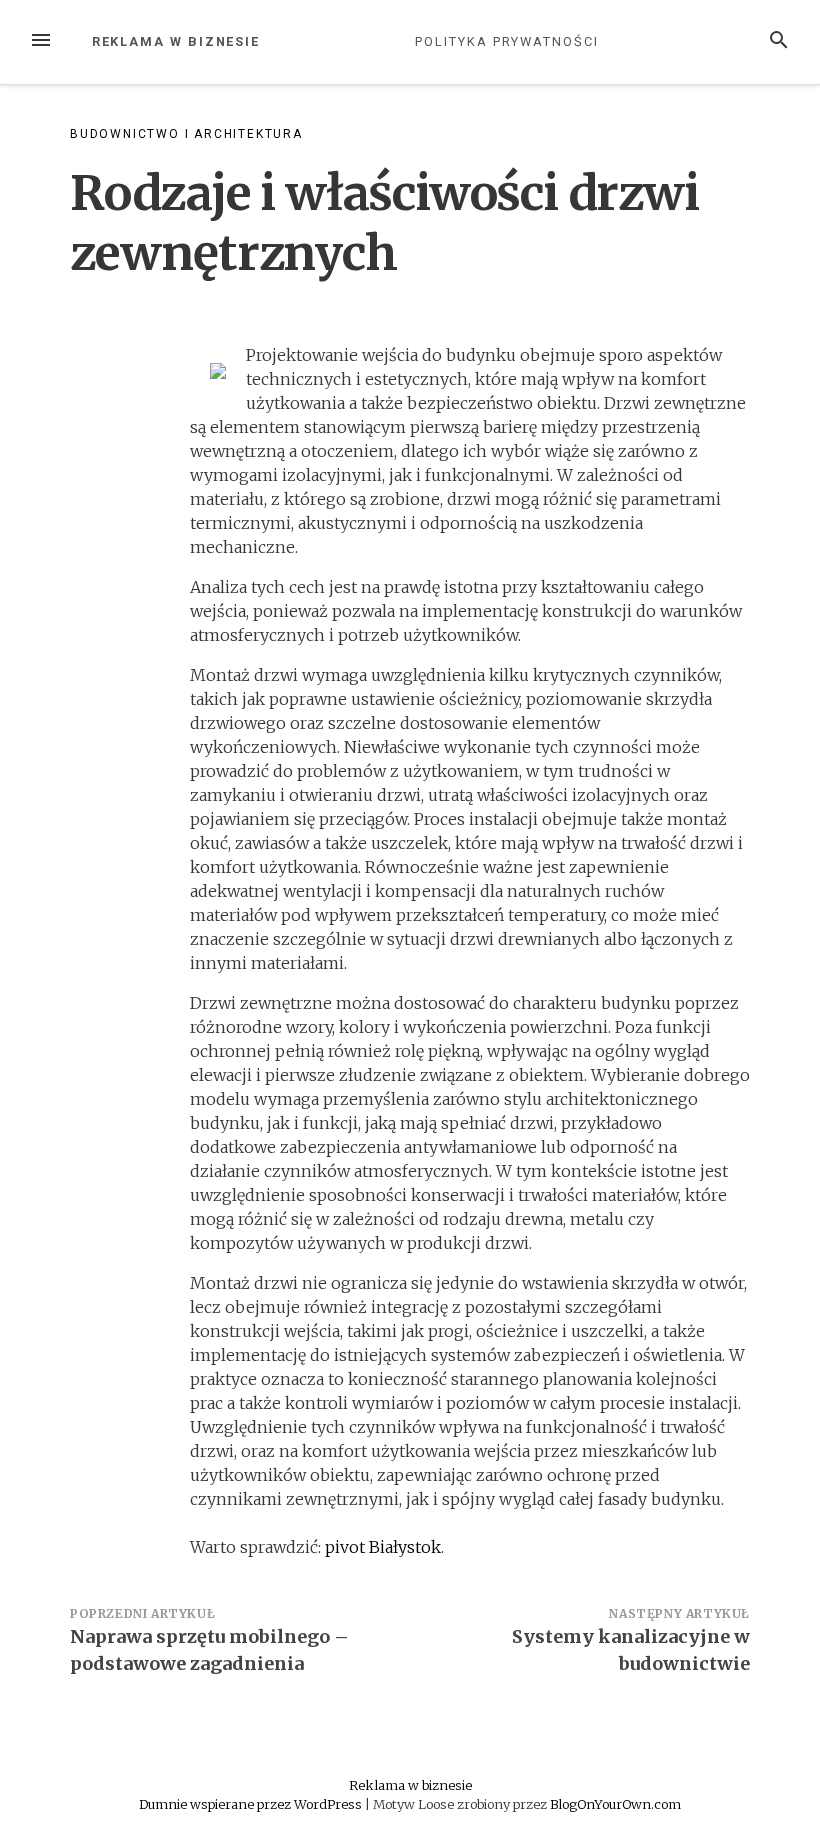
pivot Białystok (383, 1547)
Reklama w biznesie (176, 41)
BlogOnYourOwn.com (615, 1804)
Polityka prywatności (506, 41)
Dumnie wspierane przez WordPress (252, 1804)
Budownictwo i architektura (186, 134)
